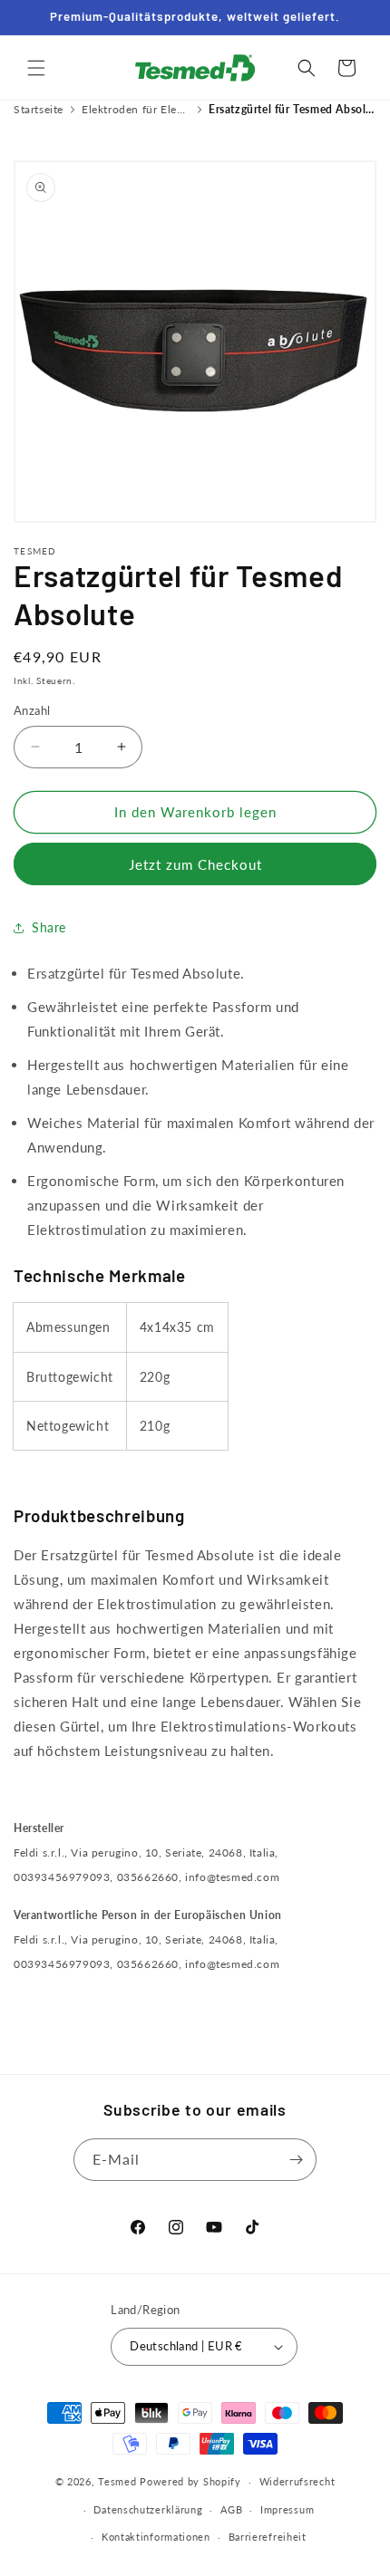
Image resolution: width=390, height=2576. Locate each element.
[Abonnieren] (296, 2160)
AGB (231, 2509)
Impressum (287, 2509)
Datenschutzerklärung (148, 2509)
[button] (36, 68)
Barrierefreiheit (268, 2537)
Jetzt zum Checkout (195, 864)
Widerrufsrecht (297, 2481)
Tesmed (117, 2481)
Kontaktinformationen (156, 2537)
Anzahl (32, 710)
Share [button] (49, 927)
